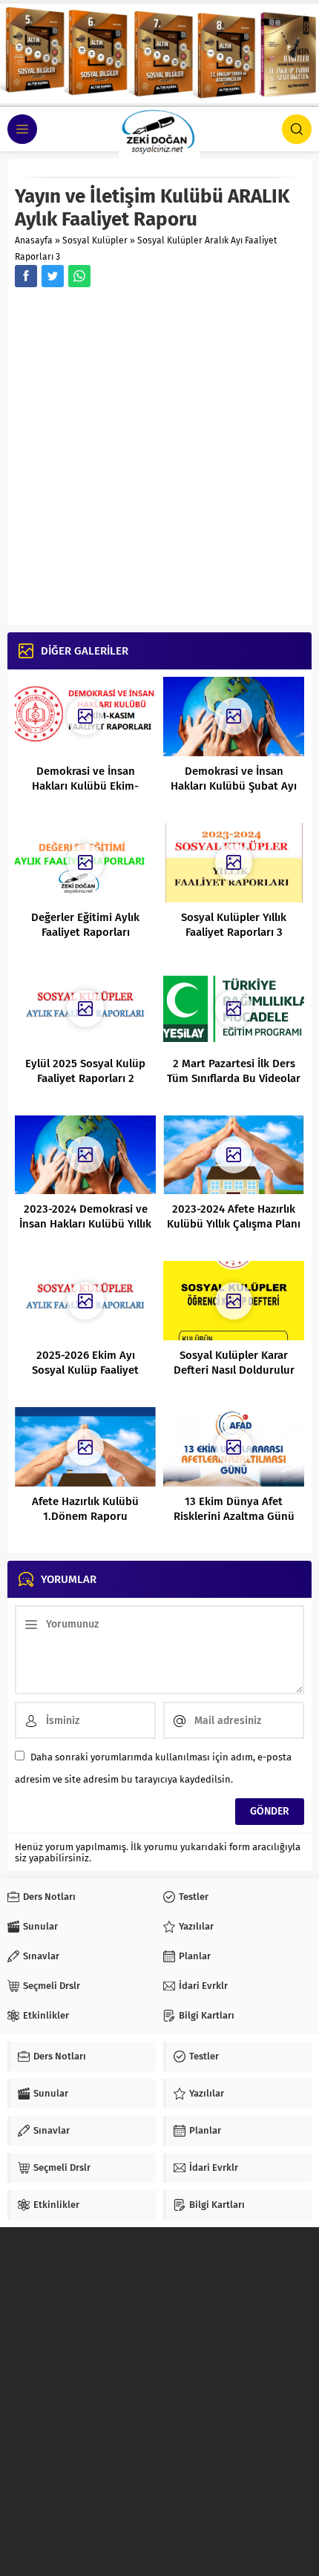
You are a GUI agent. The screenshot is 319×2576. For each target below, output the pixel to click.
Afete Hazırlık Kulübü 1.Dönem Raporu (85, 1509)
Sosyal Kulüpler (95, 240)
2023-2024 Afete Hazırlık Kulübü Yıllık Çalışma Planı (234, 1216)
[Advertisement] (159, 458)
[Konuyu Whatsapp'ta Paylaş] (79, 276)
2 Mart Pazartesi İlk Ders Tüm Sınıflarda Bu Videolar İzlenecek (234, 1078)
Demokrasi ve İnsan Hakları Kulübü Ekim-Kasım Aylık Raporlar (85, 786)
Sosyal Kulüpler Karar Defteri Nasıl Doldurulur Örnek (234, 1370)
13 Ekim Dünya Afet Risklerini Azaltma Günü (234, 1509)
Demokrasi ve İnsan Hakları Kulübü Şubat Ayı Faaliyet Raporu (234, 786)
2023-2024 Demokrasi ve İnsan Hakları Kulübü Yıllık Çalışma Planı (85, 1224)
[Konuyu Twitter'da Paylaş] (53, 276)
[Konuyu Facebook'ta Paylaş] (26, 276)
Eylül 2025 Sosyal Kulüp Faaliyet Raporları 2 (85, 1071)
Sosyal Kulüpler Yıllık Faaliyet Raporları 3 (234, 925)
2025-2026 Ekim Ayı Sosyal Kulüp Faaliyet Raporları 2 (85, 1370)
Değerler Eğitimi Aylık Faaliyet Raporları (85, 925)
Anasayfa (34, 240)
